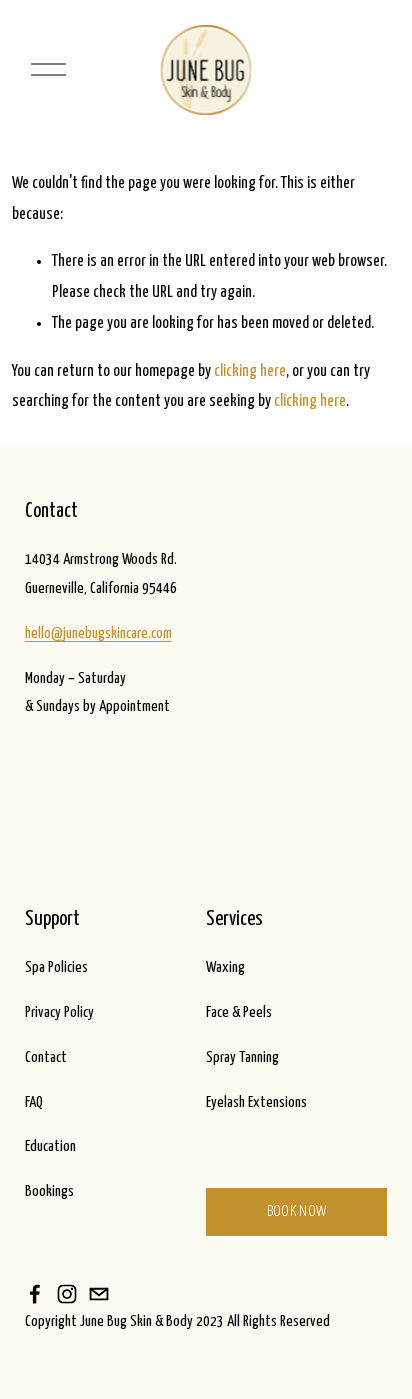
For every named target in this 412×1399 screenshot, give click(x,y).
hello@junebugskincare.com (98, 633)
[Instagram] (67, 1294)
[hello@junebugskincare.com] (99, 1294)
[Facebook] (35, 1294)
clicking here (250, 371)
